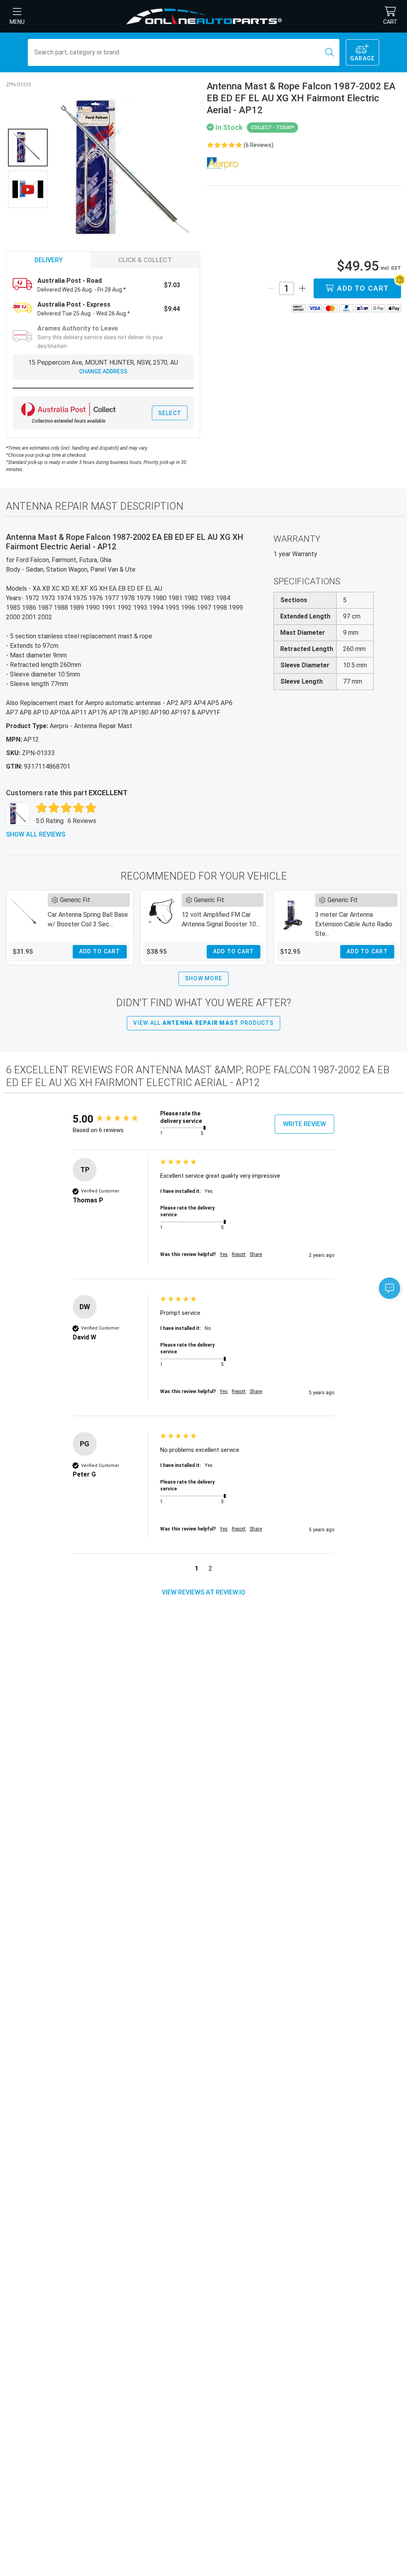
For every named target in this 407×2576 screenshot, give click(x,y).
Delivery (49, 260)
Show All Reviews (36, 834)
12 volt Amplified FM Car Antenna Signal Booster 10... (221, 919)
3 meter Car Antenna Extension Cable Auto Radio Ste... (354, 924)
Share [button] (256, 1254)
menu (17, 22)
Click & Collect (145, 260)
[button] (197, 1570)
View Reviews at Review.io (203, 1592)
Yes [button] (224, 1254)
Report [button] (239, 1254)
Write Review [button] (304, 1124)
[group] (114, 1119)
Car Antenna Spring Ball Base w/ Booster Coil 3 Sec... (88, 919)
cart (390, 22)
